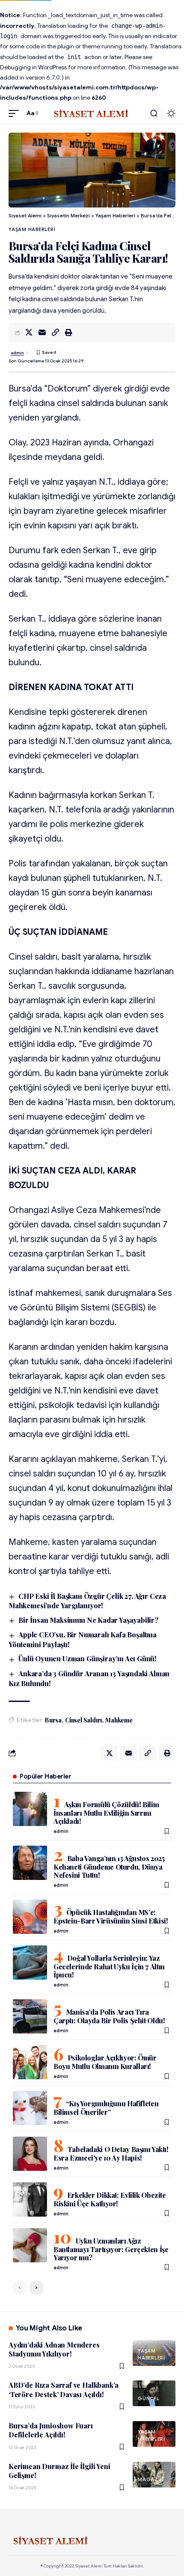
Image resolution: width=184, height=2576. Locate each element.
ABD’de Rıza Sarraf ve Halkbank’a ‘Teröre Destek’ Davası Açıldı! (64, 2389)
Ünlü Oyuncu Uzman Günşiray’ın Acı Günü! (88, 1659)
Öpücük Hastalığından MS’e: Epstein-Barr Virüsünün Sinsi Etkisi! (111, 1916)
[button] (16, 113)
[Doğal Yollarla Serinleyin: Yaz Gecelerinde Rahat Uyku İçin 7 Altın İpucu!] (30, 1962)
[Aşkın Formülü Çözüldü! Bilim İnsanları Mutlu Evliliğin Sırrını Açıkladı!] (30, 1809)
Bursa (53, 1720)
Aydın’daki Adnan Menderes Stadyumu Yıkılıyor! (54, 2349)
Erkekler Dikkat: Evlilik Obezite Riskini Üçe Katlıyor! (110, 2199)
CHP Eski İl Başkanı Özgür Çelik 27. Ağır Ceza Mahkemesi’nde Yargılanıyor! (87, 1601)
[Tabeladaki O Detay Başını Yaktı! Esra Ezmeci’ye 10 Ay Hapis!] (30, 2154)
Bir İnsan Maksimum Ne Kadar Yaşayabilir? (88, 1620)
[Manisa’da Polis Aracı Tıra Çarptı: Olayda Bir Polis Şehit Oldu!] (30, 2016)
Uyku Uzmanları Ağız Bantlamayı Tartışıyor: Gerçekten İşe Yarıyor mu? (111, 2249)
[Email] (42, 332)
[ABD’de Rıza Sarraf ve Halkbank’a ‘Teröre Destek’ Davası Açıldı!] (154, 2393)
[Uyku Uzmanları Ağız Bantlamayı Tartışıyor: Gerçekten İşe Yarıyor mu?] (30, 2245)
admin (17, 353)
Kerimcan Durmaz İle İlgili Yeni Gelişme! (59, 2471)
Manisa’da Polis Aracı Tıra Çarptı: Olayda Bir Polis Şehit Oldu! (109, 2016)
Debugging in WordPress (33, 67)
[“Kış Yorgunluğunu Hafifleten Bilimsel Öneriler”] (30, 2108)
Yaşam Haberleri (32, 229)
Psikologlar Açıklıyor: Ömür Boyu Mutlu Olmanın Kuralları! (105, 2062)
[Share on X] (29, 332)
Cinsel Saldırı (83, 1720)
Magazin (151, 2479)
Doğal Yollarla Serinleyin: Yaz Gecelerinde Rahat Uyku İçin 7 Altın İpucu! (109, 1966)
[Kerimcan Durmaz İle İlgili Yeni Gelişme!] (154, 2475)
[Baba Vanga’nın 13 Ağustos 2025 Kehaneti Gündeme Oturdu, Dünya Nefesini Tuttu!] (30, 1863)
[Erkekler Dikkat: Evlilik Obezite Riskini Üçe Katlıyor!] (30, 2200)
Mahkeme (119, 1720)
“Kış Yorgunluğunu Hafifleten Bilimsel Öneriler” (106, 2108)
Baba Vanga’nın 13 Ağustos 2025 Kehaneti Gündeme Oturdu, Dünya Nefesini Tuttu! (109, 1867)
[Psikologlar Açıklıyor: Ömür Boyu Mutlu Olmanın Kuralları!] (30, 2062)
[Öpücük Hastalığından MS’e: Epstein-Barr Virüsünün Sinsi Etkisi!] (30, 1917)
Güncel (149, 2398)
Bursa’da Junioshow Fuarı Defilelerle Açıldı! (51, 2430)
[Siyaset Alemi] (92, 113)
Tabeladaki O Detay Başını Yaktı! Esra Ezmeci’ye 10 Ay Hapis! (111, 2154)
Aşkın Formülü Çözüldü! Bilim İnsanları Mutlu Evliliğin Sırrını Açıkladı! (106, 1813)
